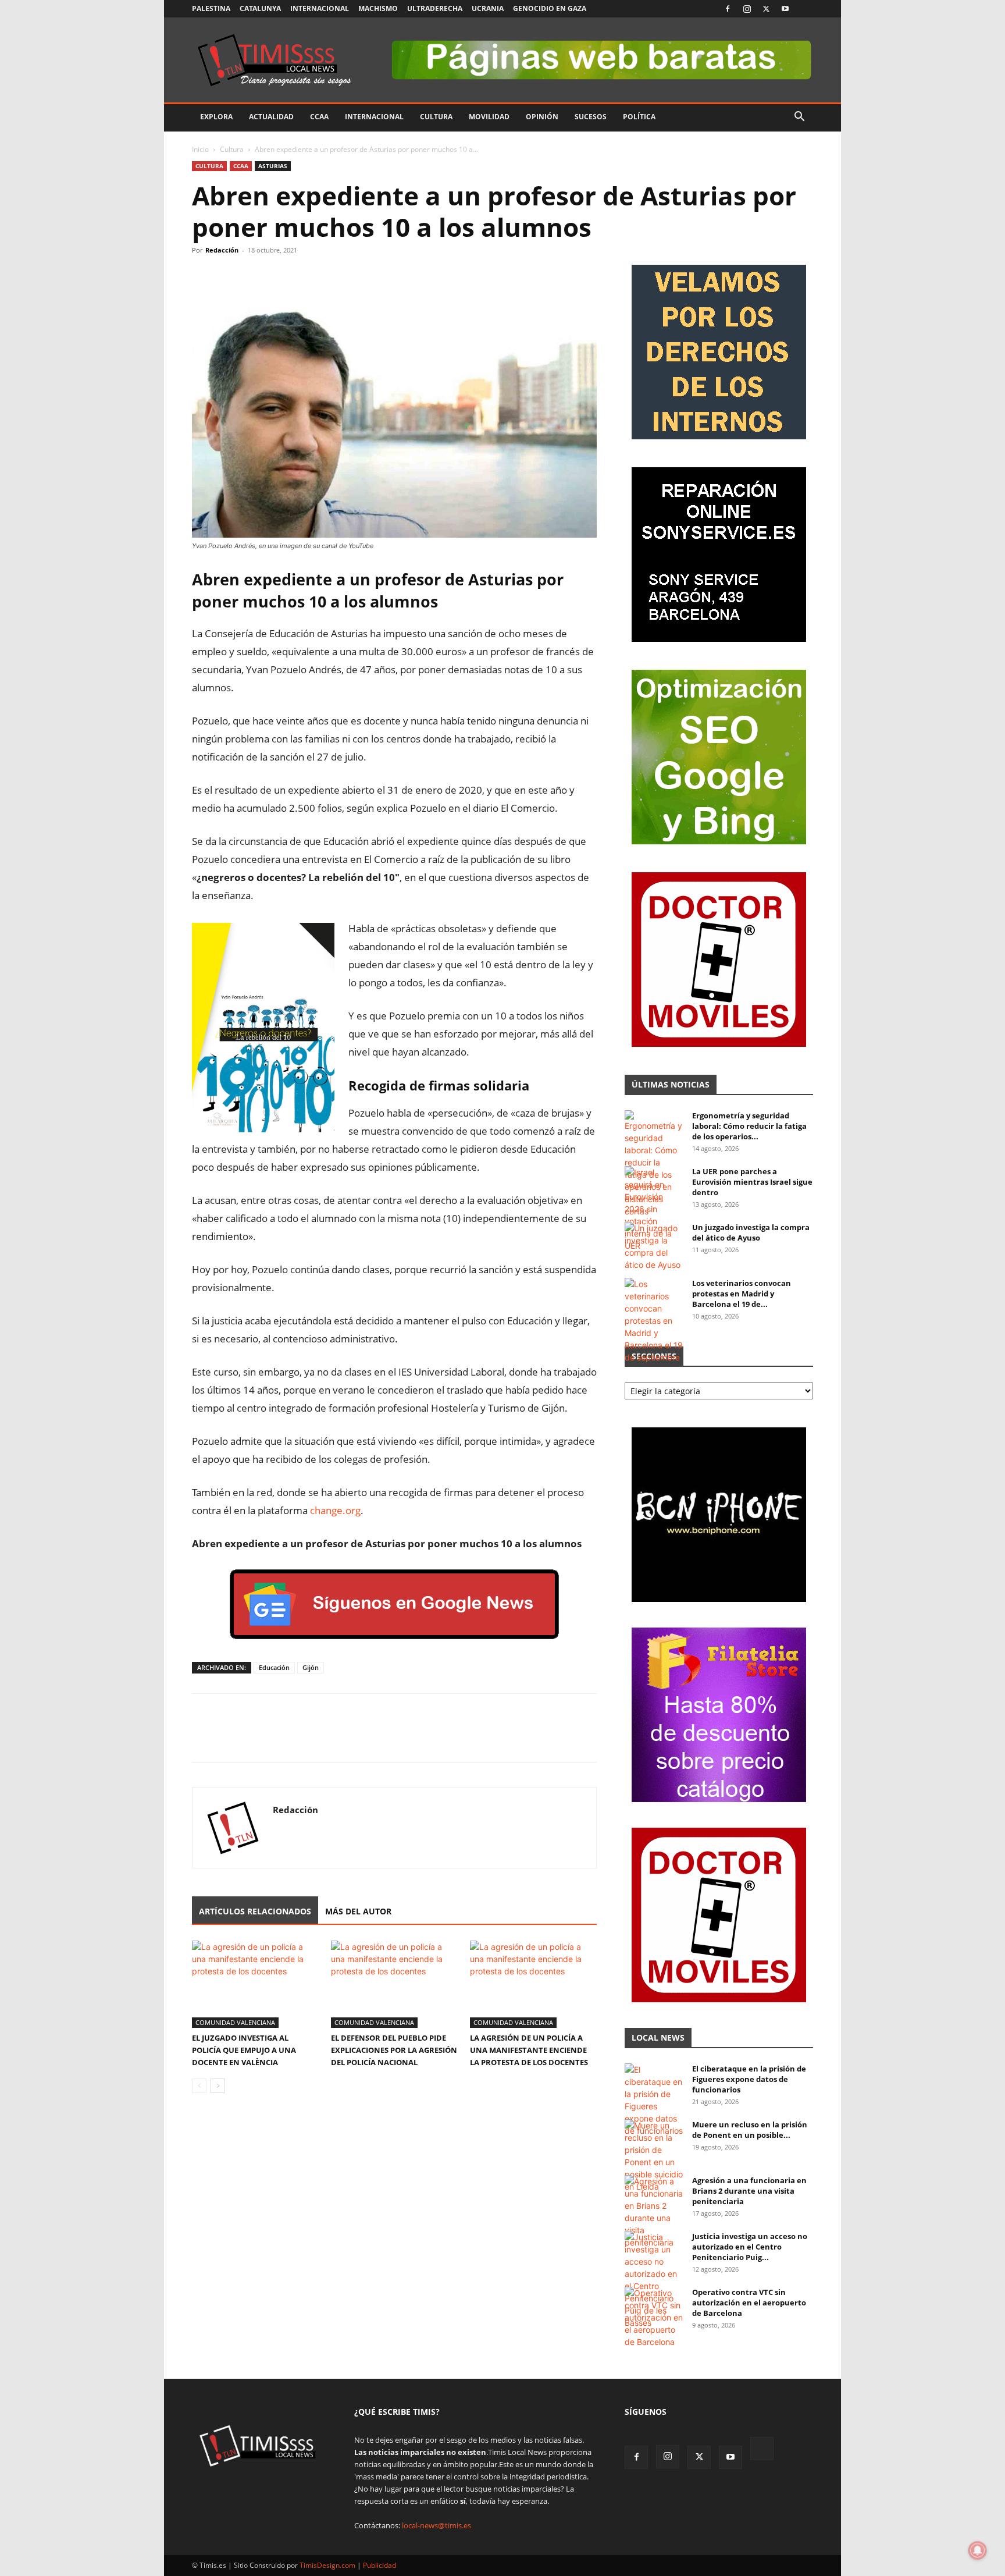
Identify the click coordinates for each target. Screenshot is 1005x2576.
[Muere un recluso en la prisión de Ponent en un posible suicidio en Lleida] (654, 2156)
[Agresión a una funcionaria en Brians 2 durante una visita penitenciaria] (654, 2212)
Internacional (320, 8)
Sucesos (591, 117)
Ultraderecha (435, 8)
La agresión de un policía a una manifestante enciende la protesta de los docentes (529, 2050)
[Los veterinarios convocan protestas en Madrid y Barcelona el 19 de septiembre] (654, 1321)
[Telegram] (284, 276)
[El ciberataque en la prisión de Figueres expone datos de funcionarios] (654, 2100)
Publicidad (379, 2565)
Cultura (436, 117)
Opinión (542, 117)
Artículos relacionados (255, 1911)
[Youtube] (785, 9)
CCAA (319, 117)
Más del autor (358, 1911)
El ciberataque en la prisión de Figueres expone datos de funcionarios (749, 2079)
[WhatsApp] (257, 276)
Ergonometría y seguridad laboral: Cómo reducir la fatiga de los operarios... (749, 1126)
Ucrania (488, 8)
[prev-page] (199, 2086)
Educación (274, 1667)
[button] (799, 118)
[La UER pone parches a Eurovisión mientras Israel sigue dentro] (654, 1209)
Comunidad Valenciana (235, 2022)
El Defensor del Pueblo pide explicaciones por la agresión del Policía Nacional (394, 2050)
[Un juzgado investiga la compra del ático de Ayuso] (654, 1246)
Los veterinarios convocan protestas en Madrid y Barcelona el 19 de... (742, 1294)
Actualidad (271, 117)
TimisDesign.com (328, 2565)
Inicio (200, 149)
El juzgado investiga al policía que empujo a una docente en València (244, 2050)
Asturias (273, 166)
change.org (335, 1510)
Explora (216, 117)
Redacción (222, 250)
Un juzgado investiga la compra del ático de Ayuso (751, 1232)
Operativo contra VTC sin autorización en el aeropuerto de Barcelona (749, 2303)
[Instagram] (747, 9)
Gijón (311, 1667)
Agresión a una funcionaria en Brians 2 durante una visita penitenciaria (749, 2191)
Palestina (211, 8)
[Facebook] (728, 9)
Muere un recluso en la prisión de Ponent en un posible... (750, 2130)
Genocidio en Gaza (550, 8)
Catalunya (260, 8)
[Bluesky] (804, 9)
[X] (766, 9)
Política (639, 117)
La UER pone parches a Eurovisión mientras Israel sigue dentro (752, 1182)
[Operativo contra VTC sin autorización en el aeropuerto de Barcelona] (654, 2317)
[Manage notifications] (978, 2550)
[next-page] (218, 2086)
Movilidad (489, 117)
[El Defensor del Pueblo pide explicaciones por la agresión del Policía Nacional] (394, 1984)
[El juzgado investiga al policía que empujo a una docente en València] (255, 1984)
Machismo (378, 8)
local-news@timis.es (436, 2525)
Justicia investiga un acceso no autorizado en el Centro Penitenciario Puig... (750, 2247)
